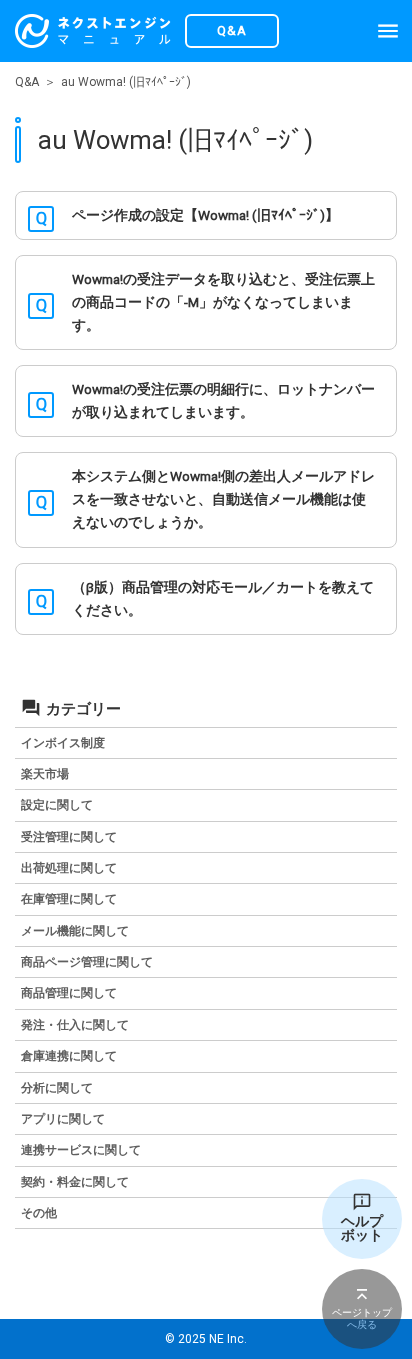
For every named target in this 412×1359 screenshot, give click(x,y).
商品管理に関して (69, 993)
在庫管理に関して (69, 899)
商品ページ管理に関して (87, 962)
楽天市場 (45, 774)
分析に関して (57, 1088)
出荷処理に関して (69, 868)
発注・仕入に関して (75, 1025)
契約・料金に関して (75, 1182)
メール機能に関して (75, 931)
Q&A (27, 82)
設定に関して (57, 805)
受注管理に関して (69, 837)
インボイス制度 (63, 743)
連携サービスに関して (81, 1150)
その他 (39, 1213)
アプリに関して (63, 1119)
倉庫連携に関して (69, 1056)
